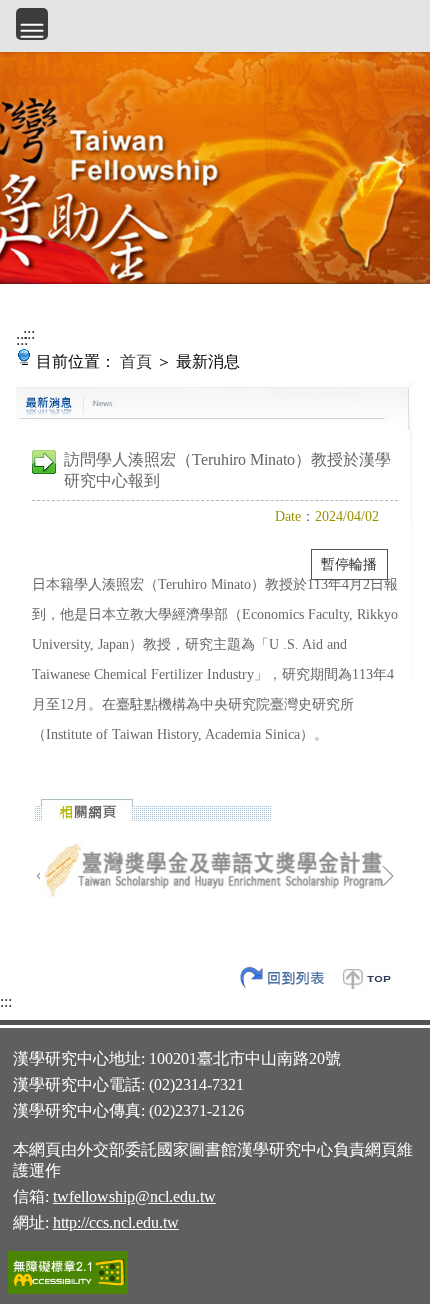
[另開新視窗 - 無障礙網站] (68, 1291)
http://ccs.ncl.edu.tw (116, 1222)
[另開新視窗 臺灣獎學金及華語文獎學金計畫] (215, 871)
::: (22, 339)
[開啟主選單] (32, 24)
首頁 (136, 361)
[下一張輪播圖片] (388, 876)
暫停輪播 (349, 564)
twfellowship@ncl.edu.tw (134, 1196)
